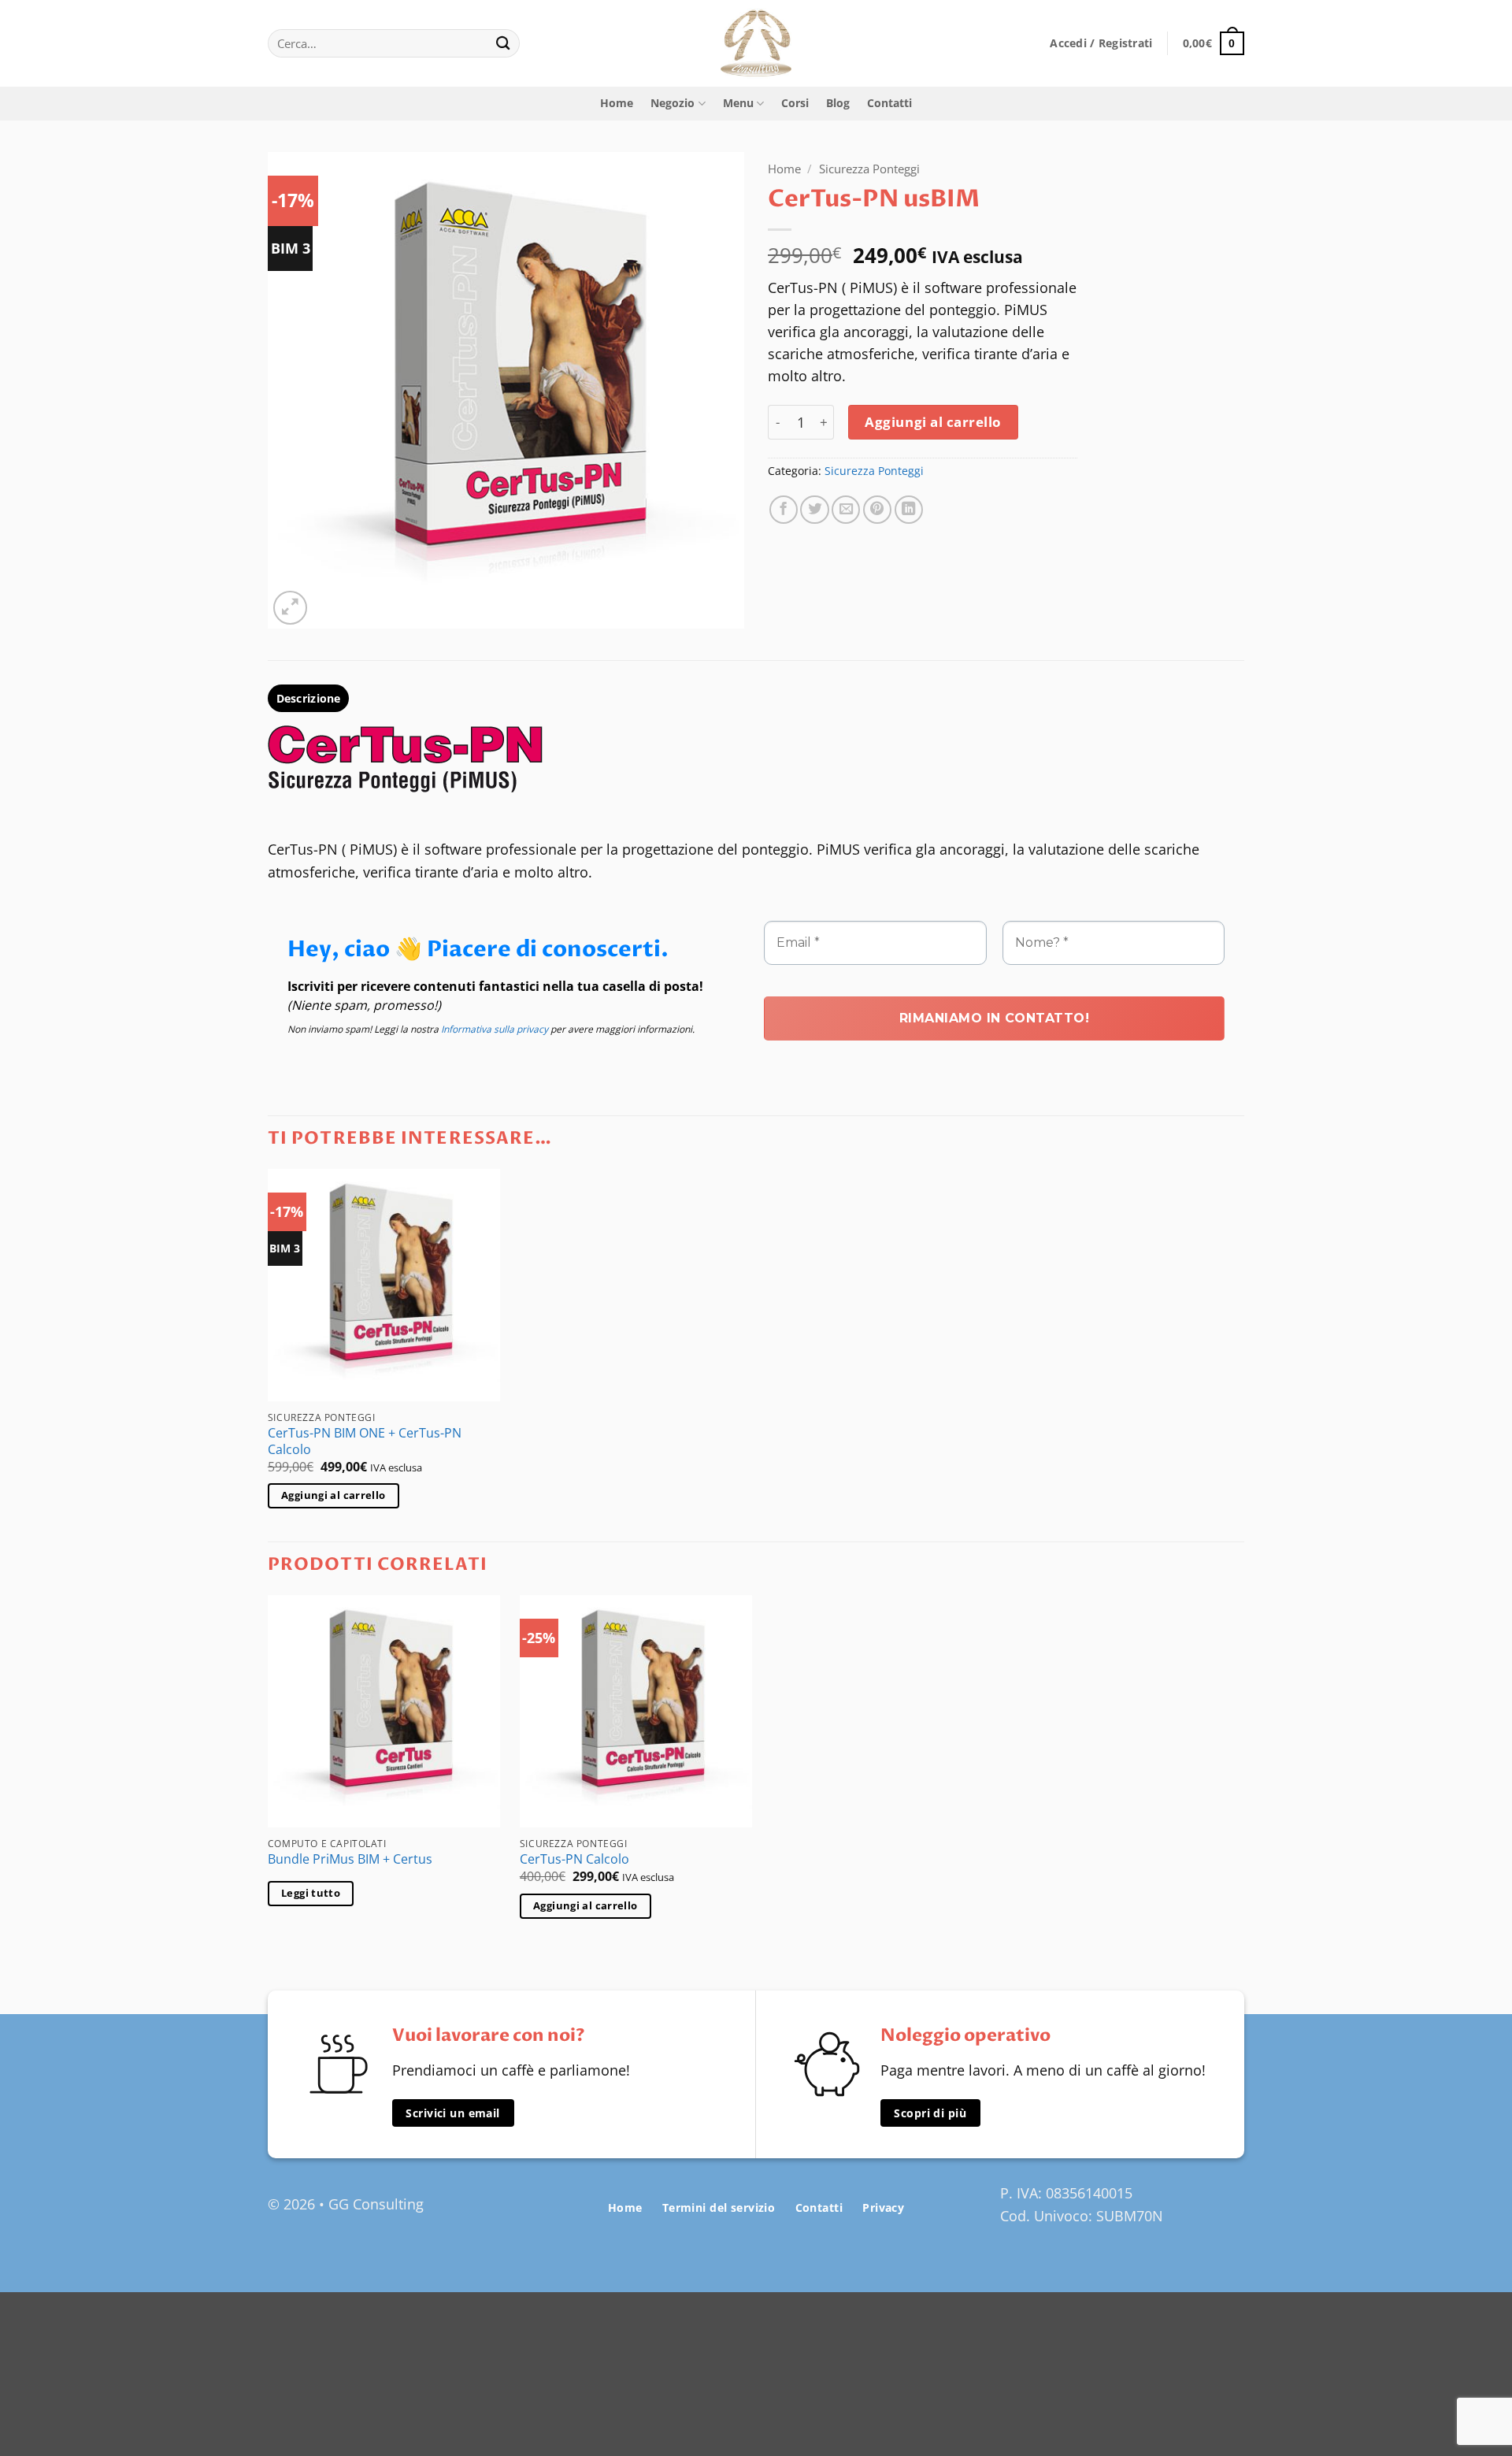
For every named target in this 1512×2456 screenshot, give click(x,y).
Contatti (889, 103)
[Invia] (504, 44)
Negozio (673, 103)
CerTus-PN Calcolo (574, 1859)
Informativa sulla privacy (495, 1029)
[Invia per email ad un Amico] (846, 510)
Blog (838, 103)
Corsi (795, 103)
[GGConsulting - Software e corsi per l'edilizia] (756, 43)
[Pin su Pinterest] (877, 510)
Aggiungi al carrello (933, 422)
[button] (1101, 43)
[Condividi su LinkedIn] (909, 510)
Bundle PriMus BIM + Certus (350, 1859)
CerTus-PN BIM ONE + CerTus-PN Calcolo (365, 1441)
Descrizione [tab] (309, 698)
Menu (738, 103)
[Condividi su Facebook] (784, 510)
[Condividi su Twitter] (814, 510)
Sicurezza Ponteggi (869, 169)
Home (617, 103)
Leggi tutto (311, 1893)
